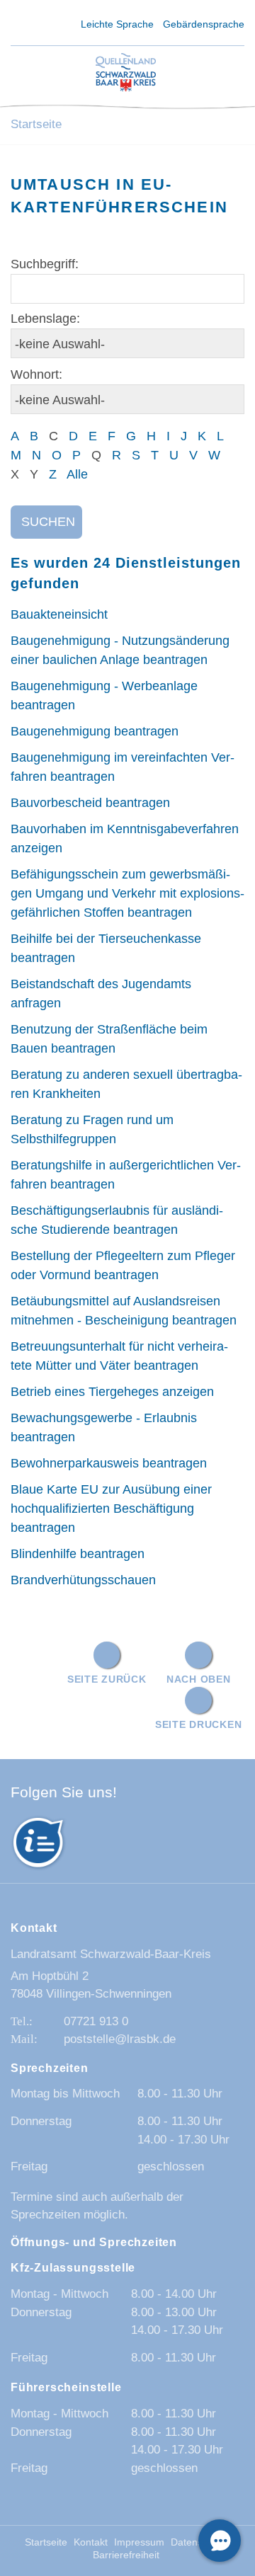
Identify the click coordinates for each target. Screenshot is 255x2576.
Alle (77, 474)
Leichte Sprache (117, 24)
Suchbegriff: (45, 264)
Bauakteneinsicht (59, 614)
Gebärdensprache (204, 24)
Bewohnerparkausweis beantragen (109, 1463)
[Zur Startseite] (126, 73)
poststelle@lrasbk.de (120, 2039)
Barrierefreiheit (126, 2555)
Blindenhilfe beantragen (78, 1554)
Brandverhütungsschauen (83, 1580)
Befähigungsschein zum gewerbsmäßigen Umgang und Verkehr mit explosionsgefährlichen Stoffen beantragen (127, 893)
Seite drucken (198, 1724)
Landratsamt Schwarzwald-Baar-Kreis (111, 1954)
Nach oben (198, 1679)
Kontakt (91, 2542)
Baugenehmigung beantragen (95, 731)
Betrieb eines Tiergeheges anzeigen (112, 1392)
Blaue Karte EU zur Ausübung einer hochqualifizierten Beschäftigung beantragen (111, 1509)
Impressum (139, 2542)
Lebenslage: (45, 319)
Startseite (36, 124)
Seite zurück (107, 1679)
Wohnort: (36, 374)
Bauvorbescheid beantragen (90, 803)
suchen (48, 522)
